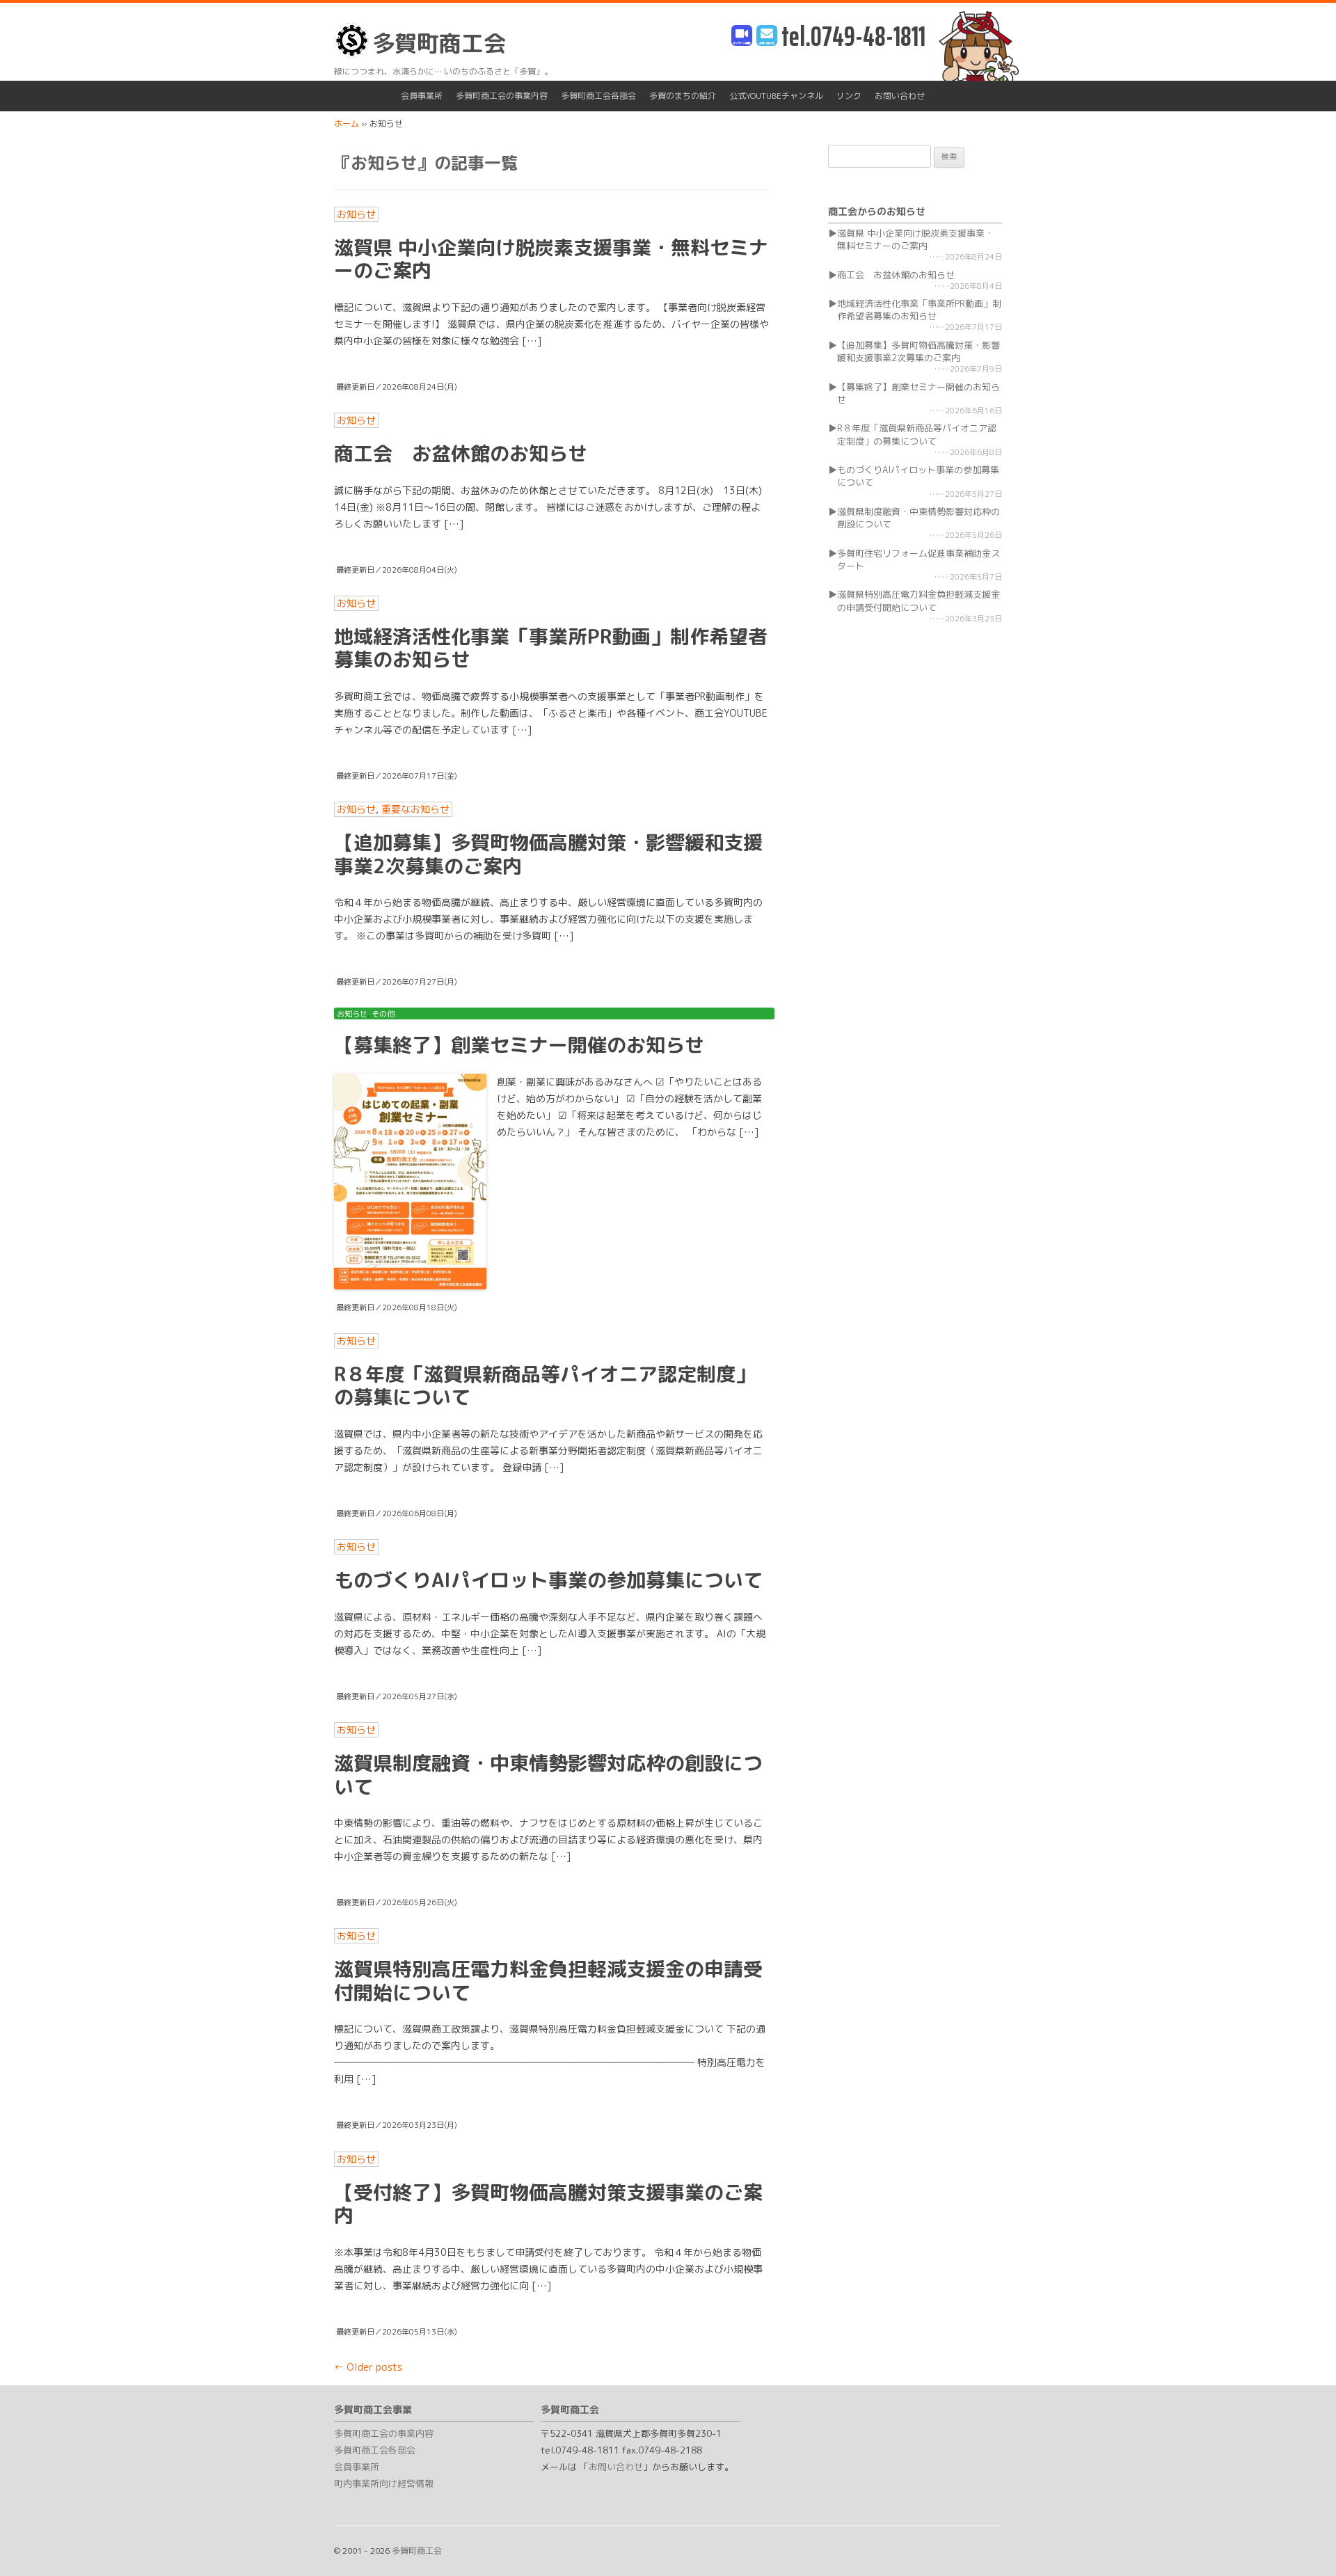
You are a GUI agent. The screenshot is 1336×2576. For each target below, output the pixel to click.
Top (1303, 2543)
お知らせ (356, 214)
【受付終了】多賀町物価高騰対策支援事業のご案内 (548, 2204)
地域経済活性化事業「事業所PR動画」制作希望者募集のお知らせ (551, 648)
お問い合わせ (900, 96)
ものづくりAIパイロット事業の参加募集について (548, 1580)
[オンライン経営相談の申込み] (742, 37)
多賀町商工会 (439, 43)
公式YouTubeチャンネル (776, 96)
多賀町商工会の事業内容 (502, 96)
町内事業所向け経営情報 (384, 2483)
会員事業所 (422, 96)
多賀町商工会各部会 (598, 96)
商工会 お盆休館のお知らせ (461, 453)
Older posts (368, 2367)
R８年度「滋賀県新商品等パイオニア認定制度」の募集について (544, 1386)
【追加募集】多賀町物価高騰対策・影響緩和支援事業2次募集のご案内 (548, 854)
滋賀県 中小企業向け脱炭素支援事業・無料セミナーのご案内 (551, 259)
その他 (383, 1014)
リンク (849, 96)
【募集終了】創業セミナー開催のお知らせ (519, 1045)
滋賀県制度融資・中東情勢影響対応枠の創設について (548, 1775)
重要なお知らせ (415, 809)
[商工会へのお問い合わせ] (767, 37)
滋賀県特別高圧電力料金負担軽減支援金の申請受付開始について (548, 1981)
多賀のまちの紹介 (683, 96)
